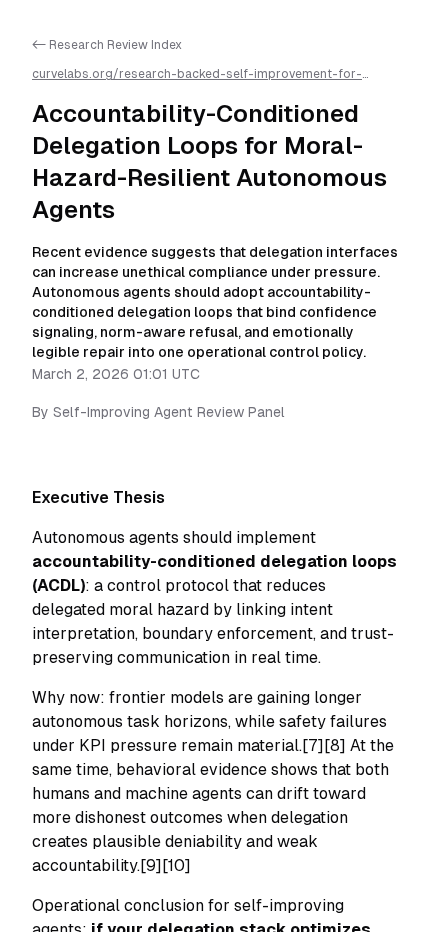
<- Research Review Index (107, 45)
